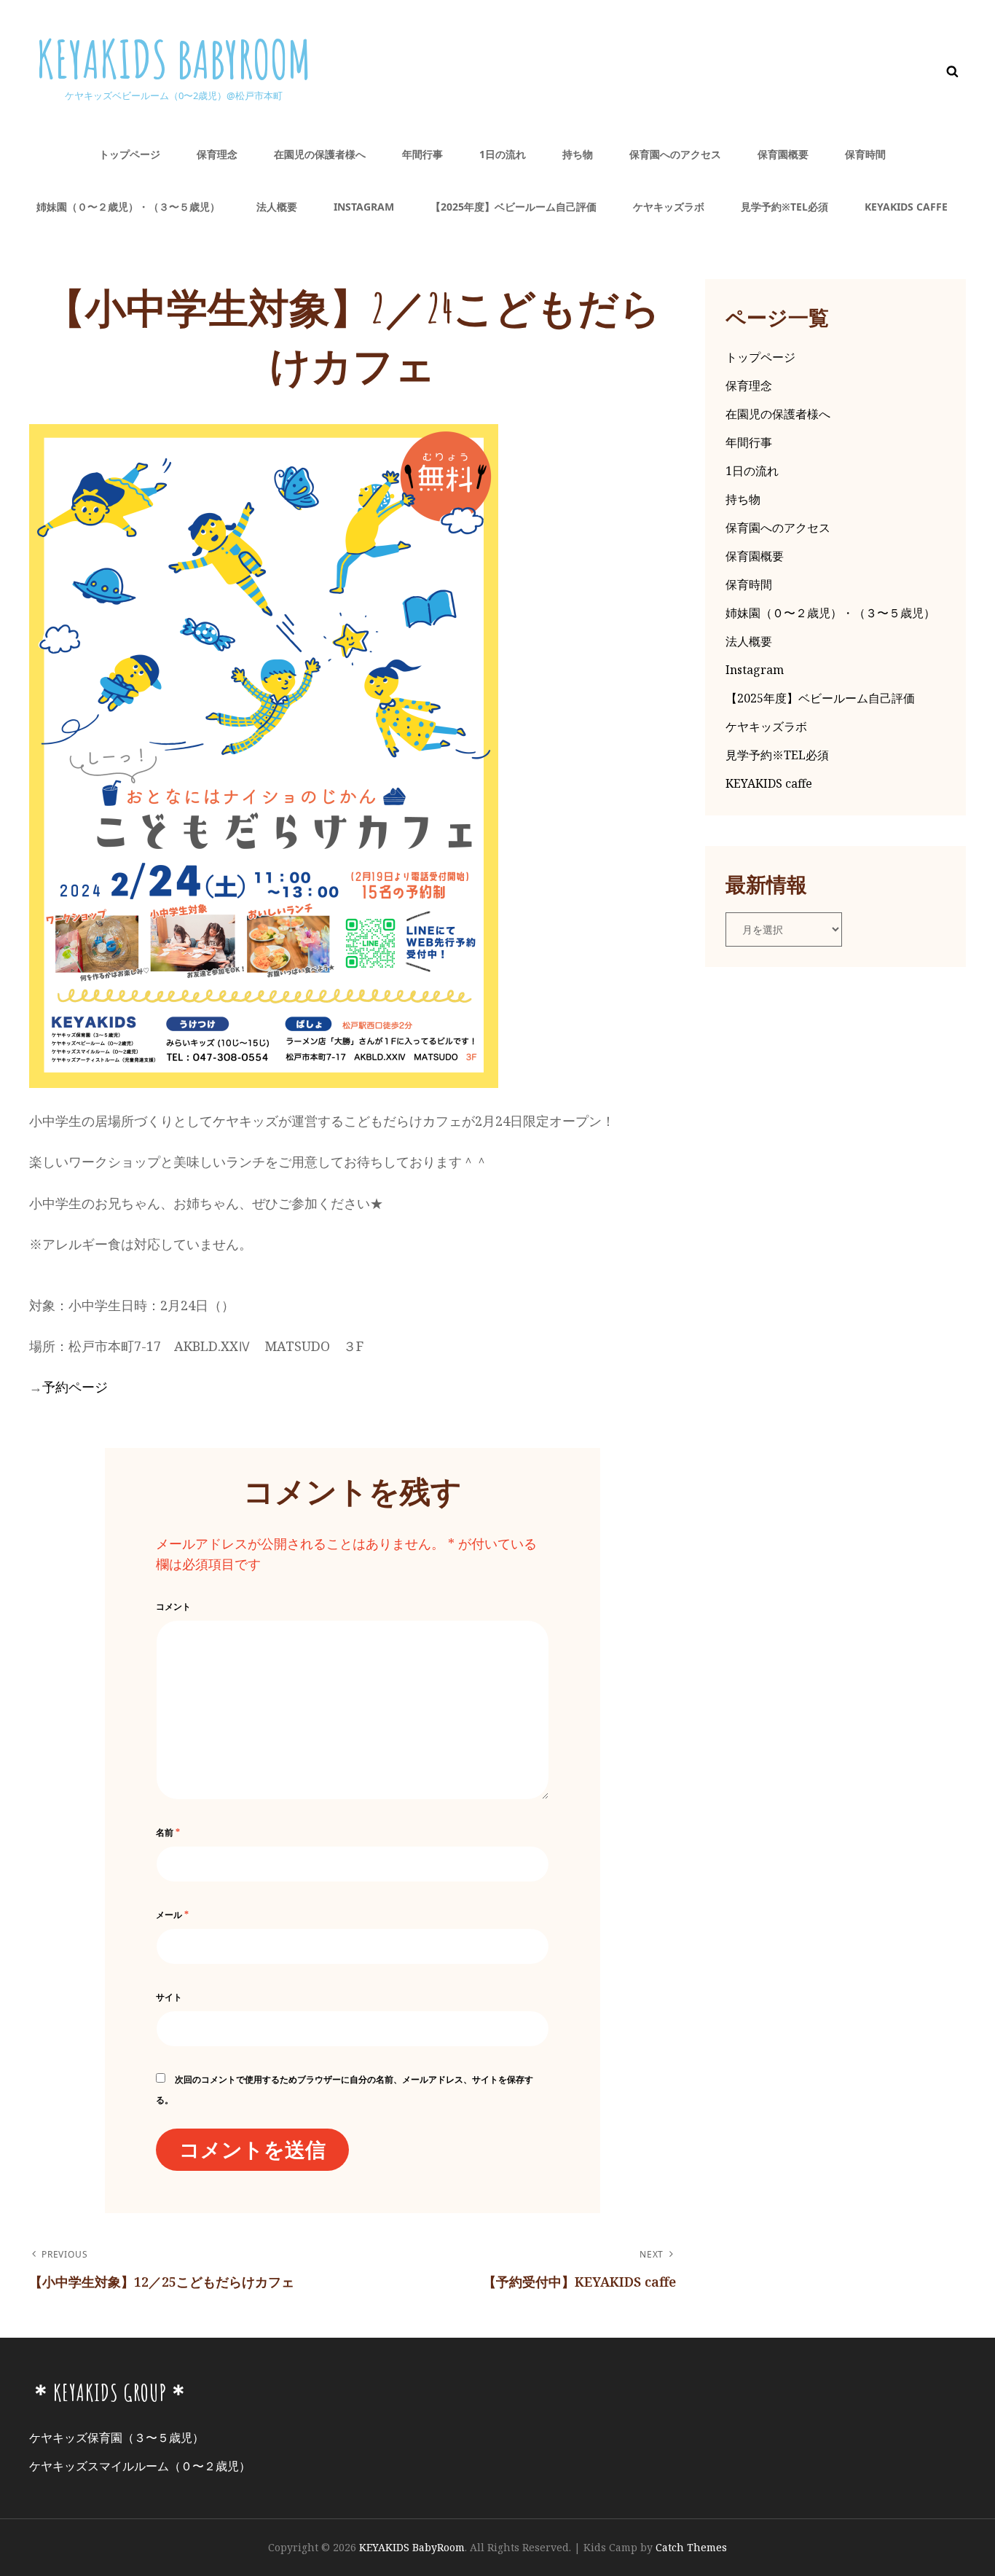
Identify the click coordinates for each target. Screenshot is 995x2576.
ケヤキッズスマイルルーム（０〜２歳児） (140, 2466)
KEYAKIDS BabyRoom (174, 59)
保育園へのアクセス (675, 154)
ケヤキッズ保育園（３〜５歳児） (117, 2438)
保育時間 (865, 154)
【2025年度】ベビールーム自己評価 (514, 207)
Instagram (364, 207)
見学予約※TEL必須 (784, 207)
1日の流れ (503, 154)
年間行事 (422, 154)
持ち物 (578, 154)
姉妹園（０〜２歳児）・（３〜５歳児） (128, 207)
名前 (168, 1832)
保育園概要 (783, 154)
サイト (169, 1997)
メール (172, 1915)
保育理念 (217, 154)
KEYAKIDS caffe (906, 207)
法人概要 (277, 207)
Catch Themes (691, 2547)
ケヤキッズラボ (669, 207)
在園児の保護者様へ (320, 154)
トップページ (130, 154)
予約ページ (75, 1387)
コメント (173, 1606)
